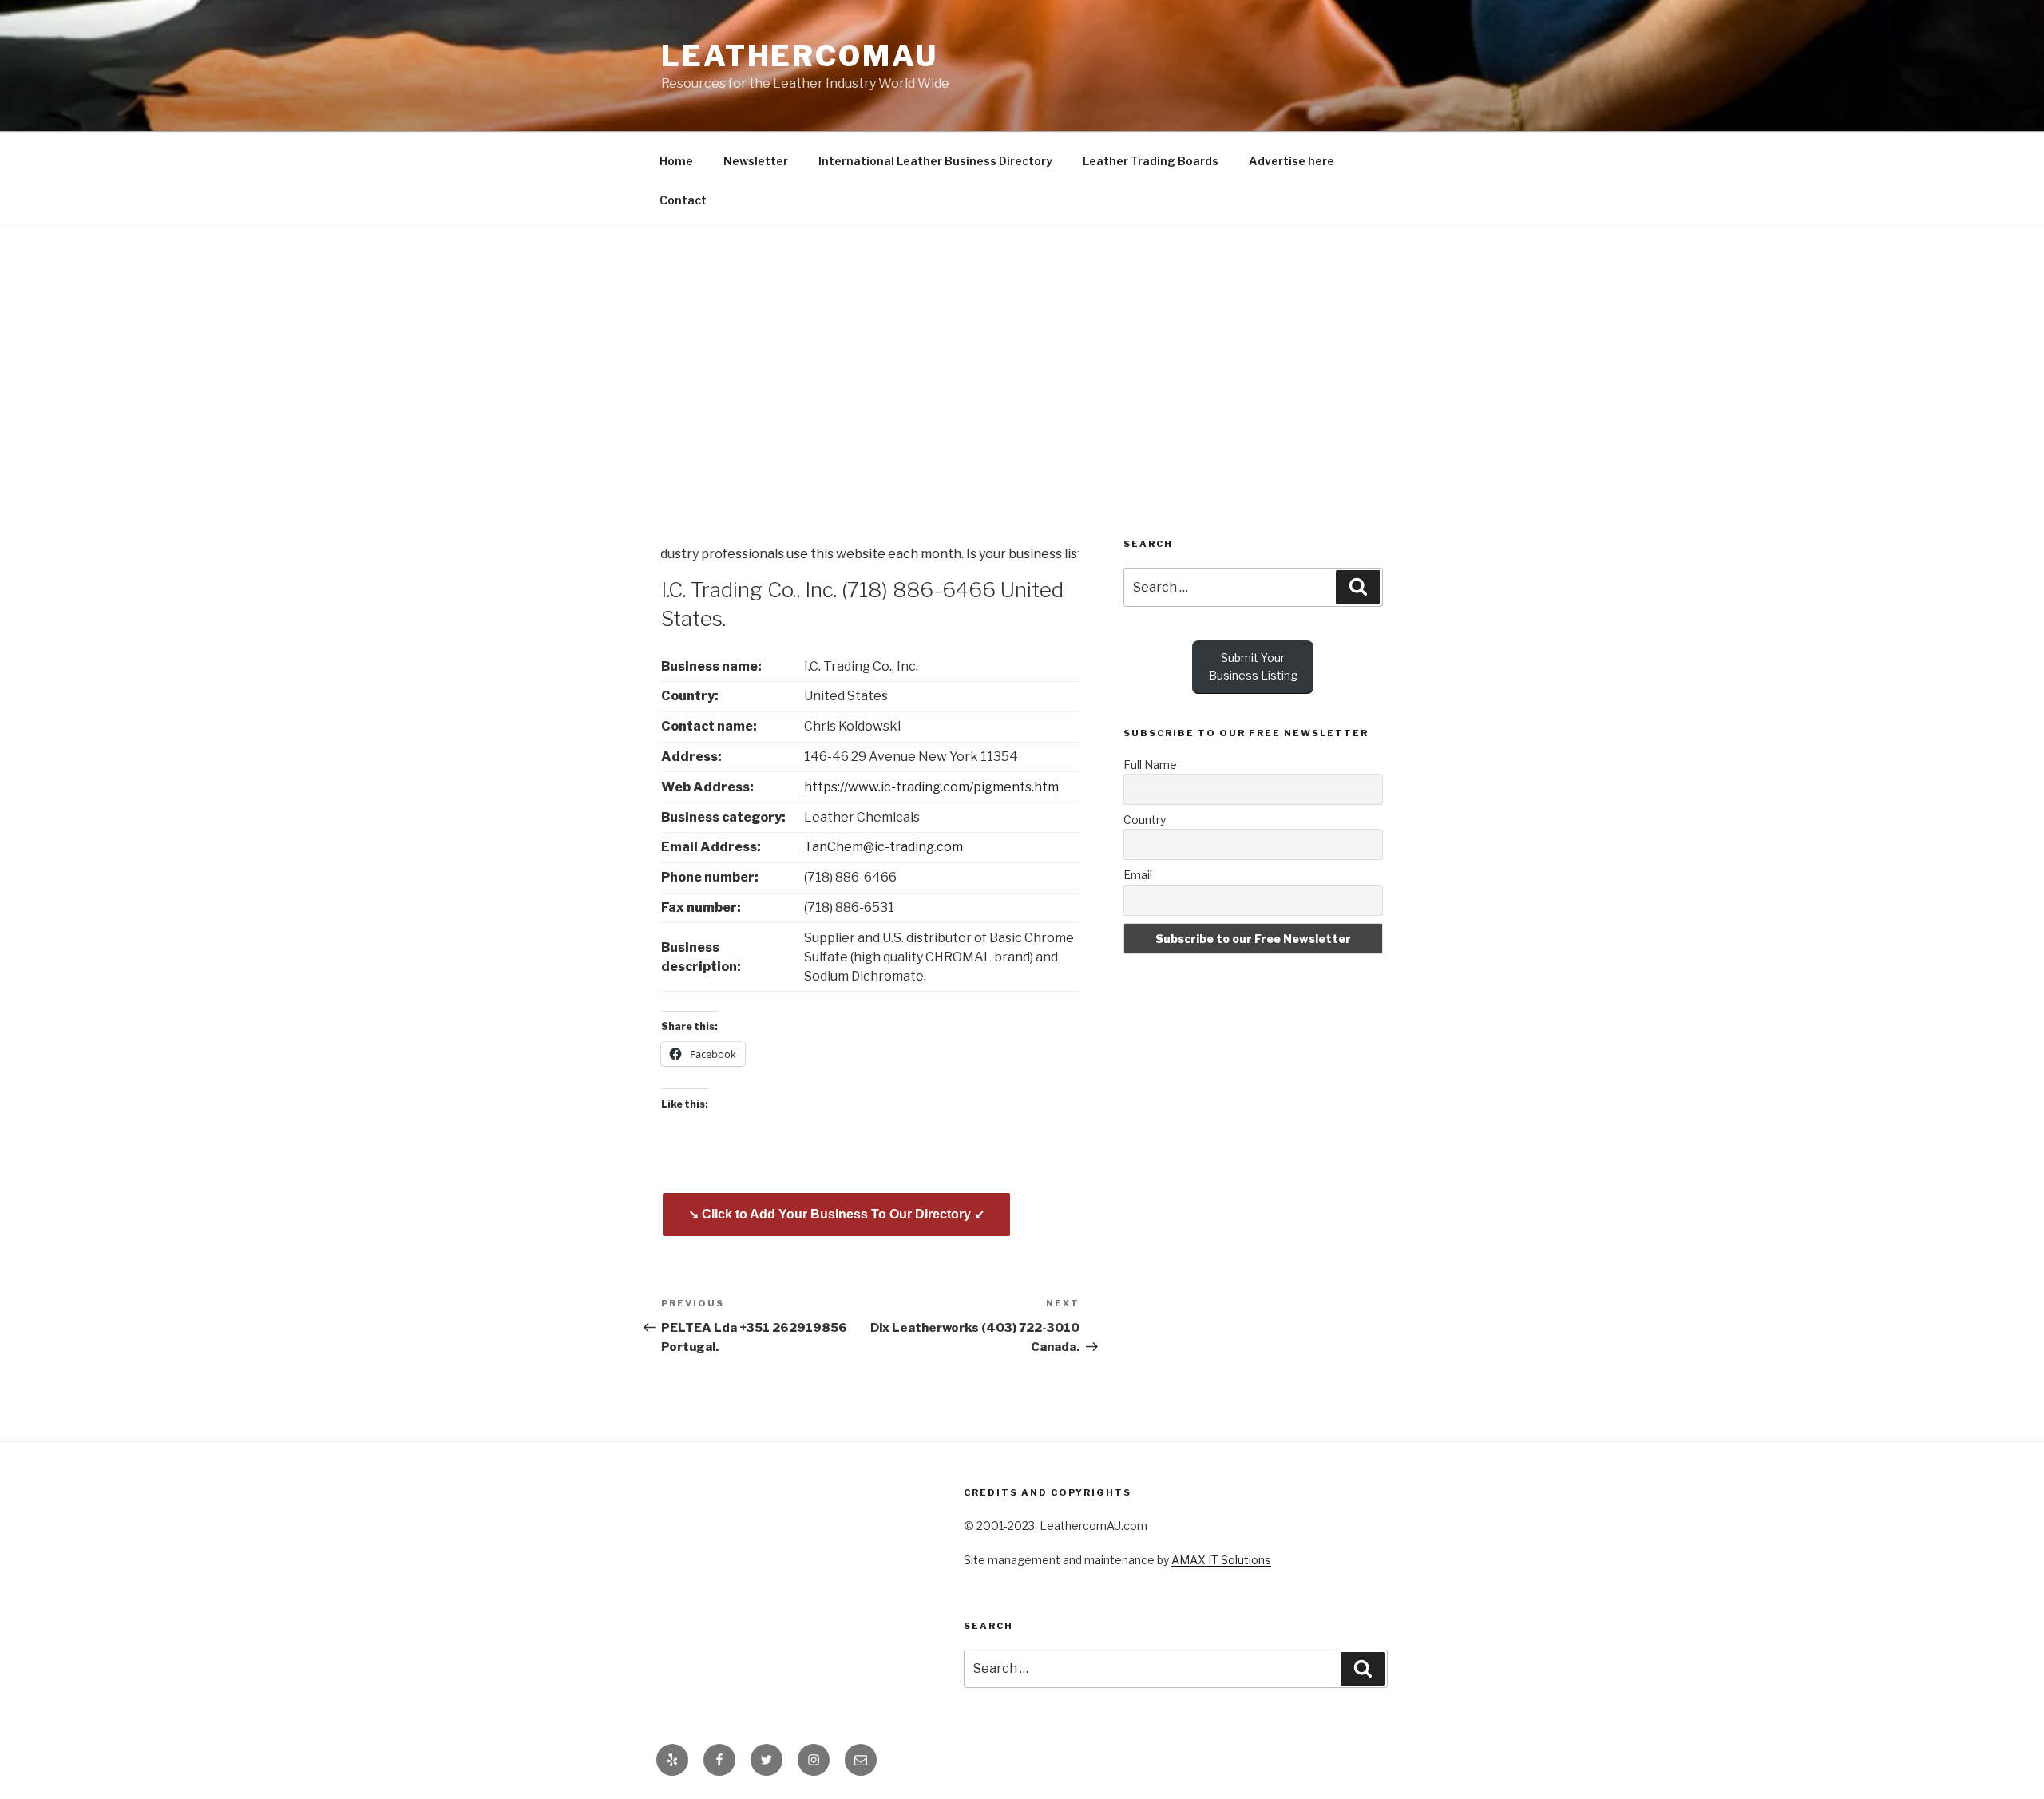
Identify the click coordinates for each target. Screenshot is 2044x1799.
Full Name (1150, 765)
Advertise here (1291, 161)
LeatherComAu (800, 56)
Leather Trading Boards (1151, 161)
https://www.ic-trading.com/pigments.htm (931, 787)
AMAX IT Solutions (1221, 1560)
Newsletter (756, 161)
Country (1145, 820)
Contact (683, 200)
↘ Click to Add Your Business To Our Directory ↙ (836, 1214)
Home (676, 161)
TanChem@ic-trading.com (883, 847)
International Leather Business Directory (935, 161)
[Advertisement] (1022, 348)
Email (1138, 875)
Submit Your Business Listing (1253, 666)
